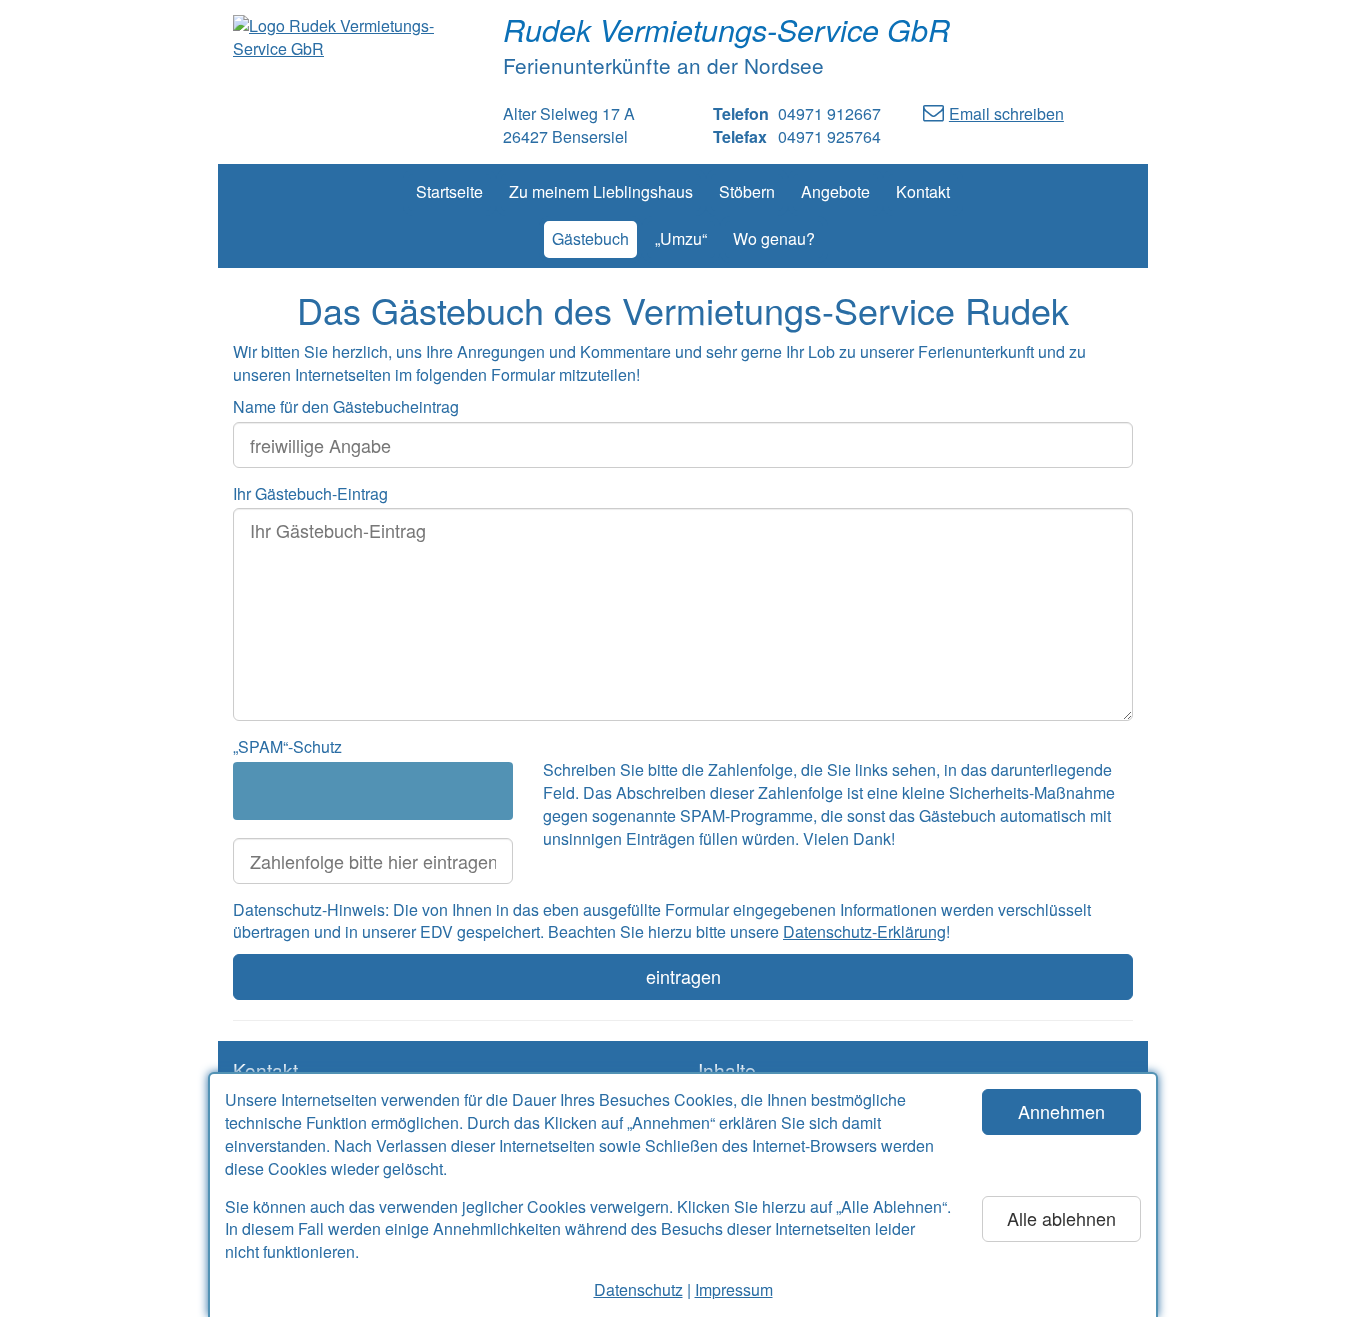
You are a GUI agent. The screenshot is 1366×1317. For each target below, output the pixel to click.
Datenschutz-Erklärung (864, 931)
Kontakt (923, 191)
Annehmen (1061, 1111)
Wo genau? (774, 238)
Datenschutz (638, 1289)
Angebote (835, 191)
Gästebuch (590, 238)
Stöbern (747, 191)
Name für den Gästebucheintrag (346, 406)
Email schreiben (1006, 113)
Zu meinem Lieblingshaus (601, 191)
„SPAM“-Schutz (287, 746)
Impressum (734, 1289)
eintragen (683, 976)
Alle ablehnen (1061, 1218)
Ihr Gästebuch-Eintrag (310, 493)
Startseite (449, 191)
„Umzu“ (681, 238)
